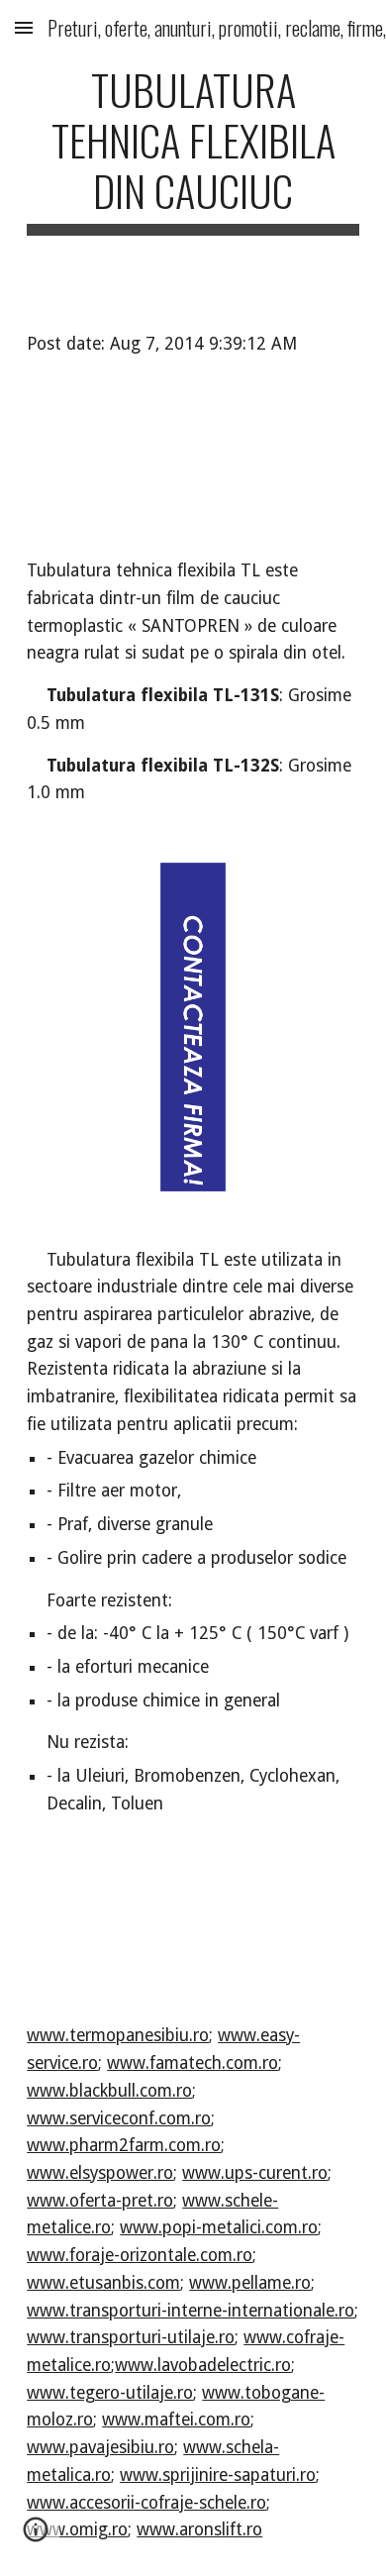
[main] (193, 150)
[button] (24, 27)
